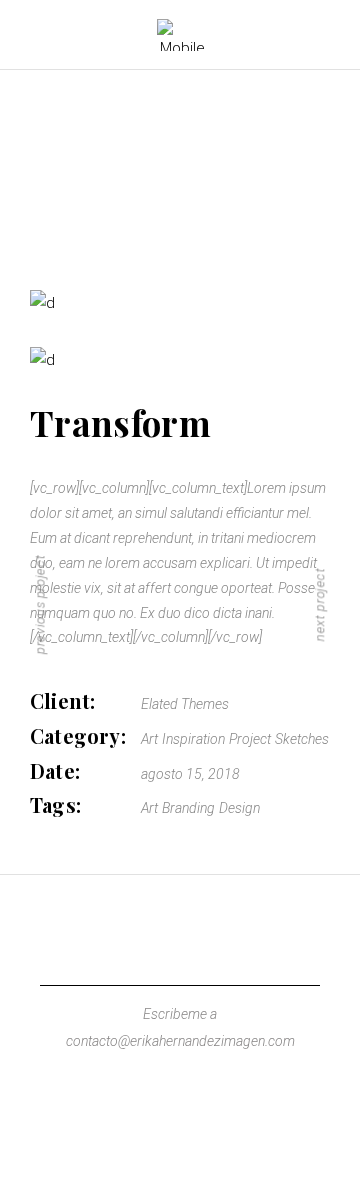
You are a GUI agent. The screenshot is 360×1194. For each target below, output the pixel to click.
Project (250, 739)
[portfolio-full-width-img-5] (180, 303)
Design (239, 808)
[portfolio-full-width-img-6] (180, 360)
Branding (188, 808)
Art (149, 739)
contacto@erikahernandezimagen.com (180, 1041)
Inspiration (193, 739)
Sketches (302, 739)
